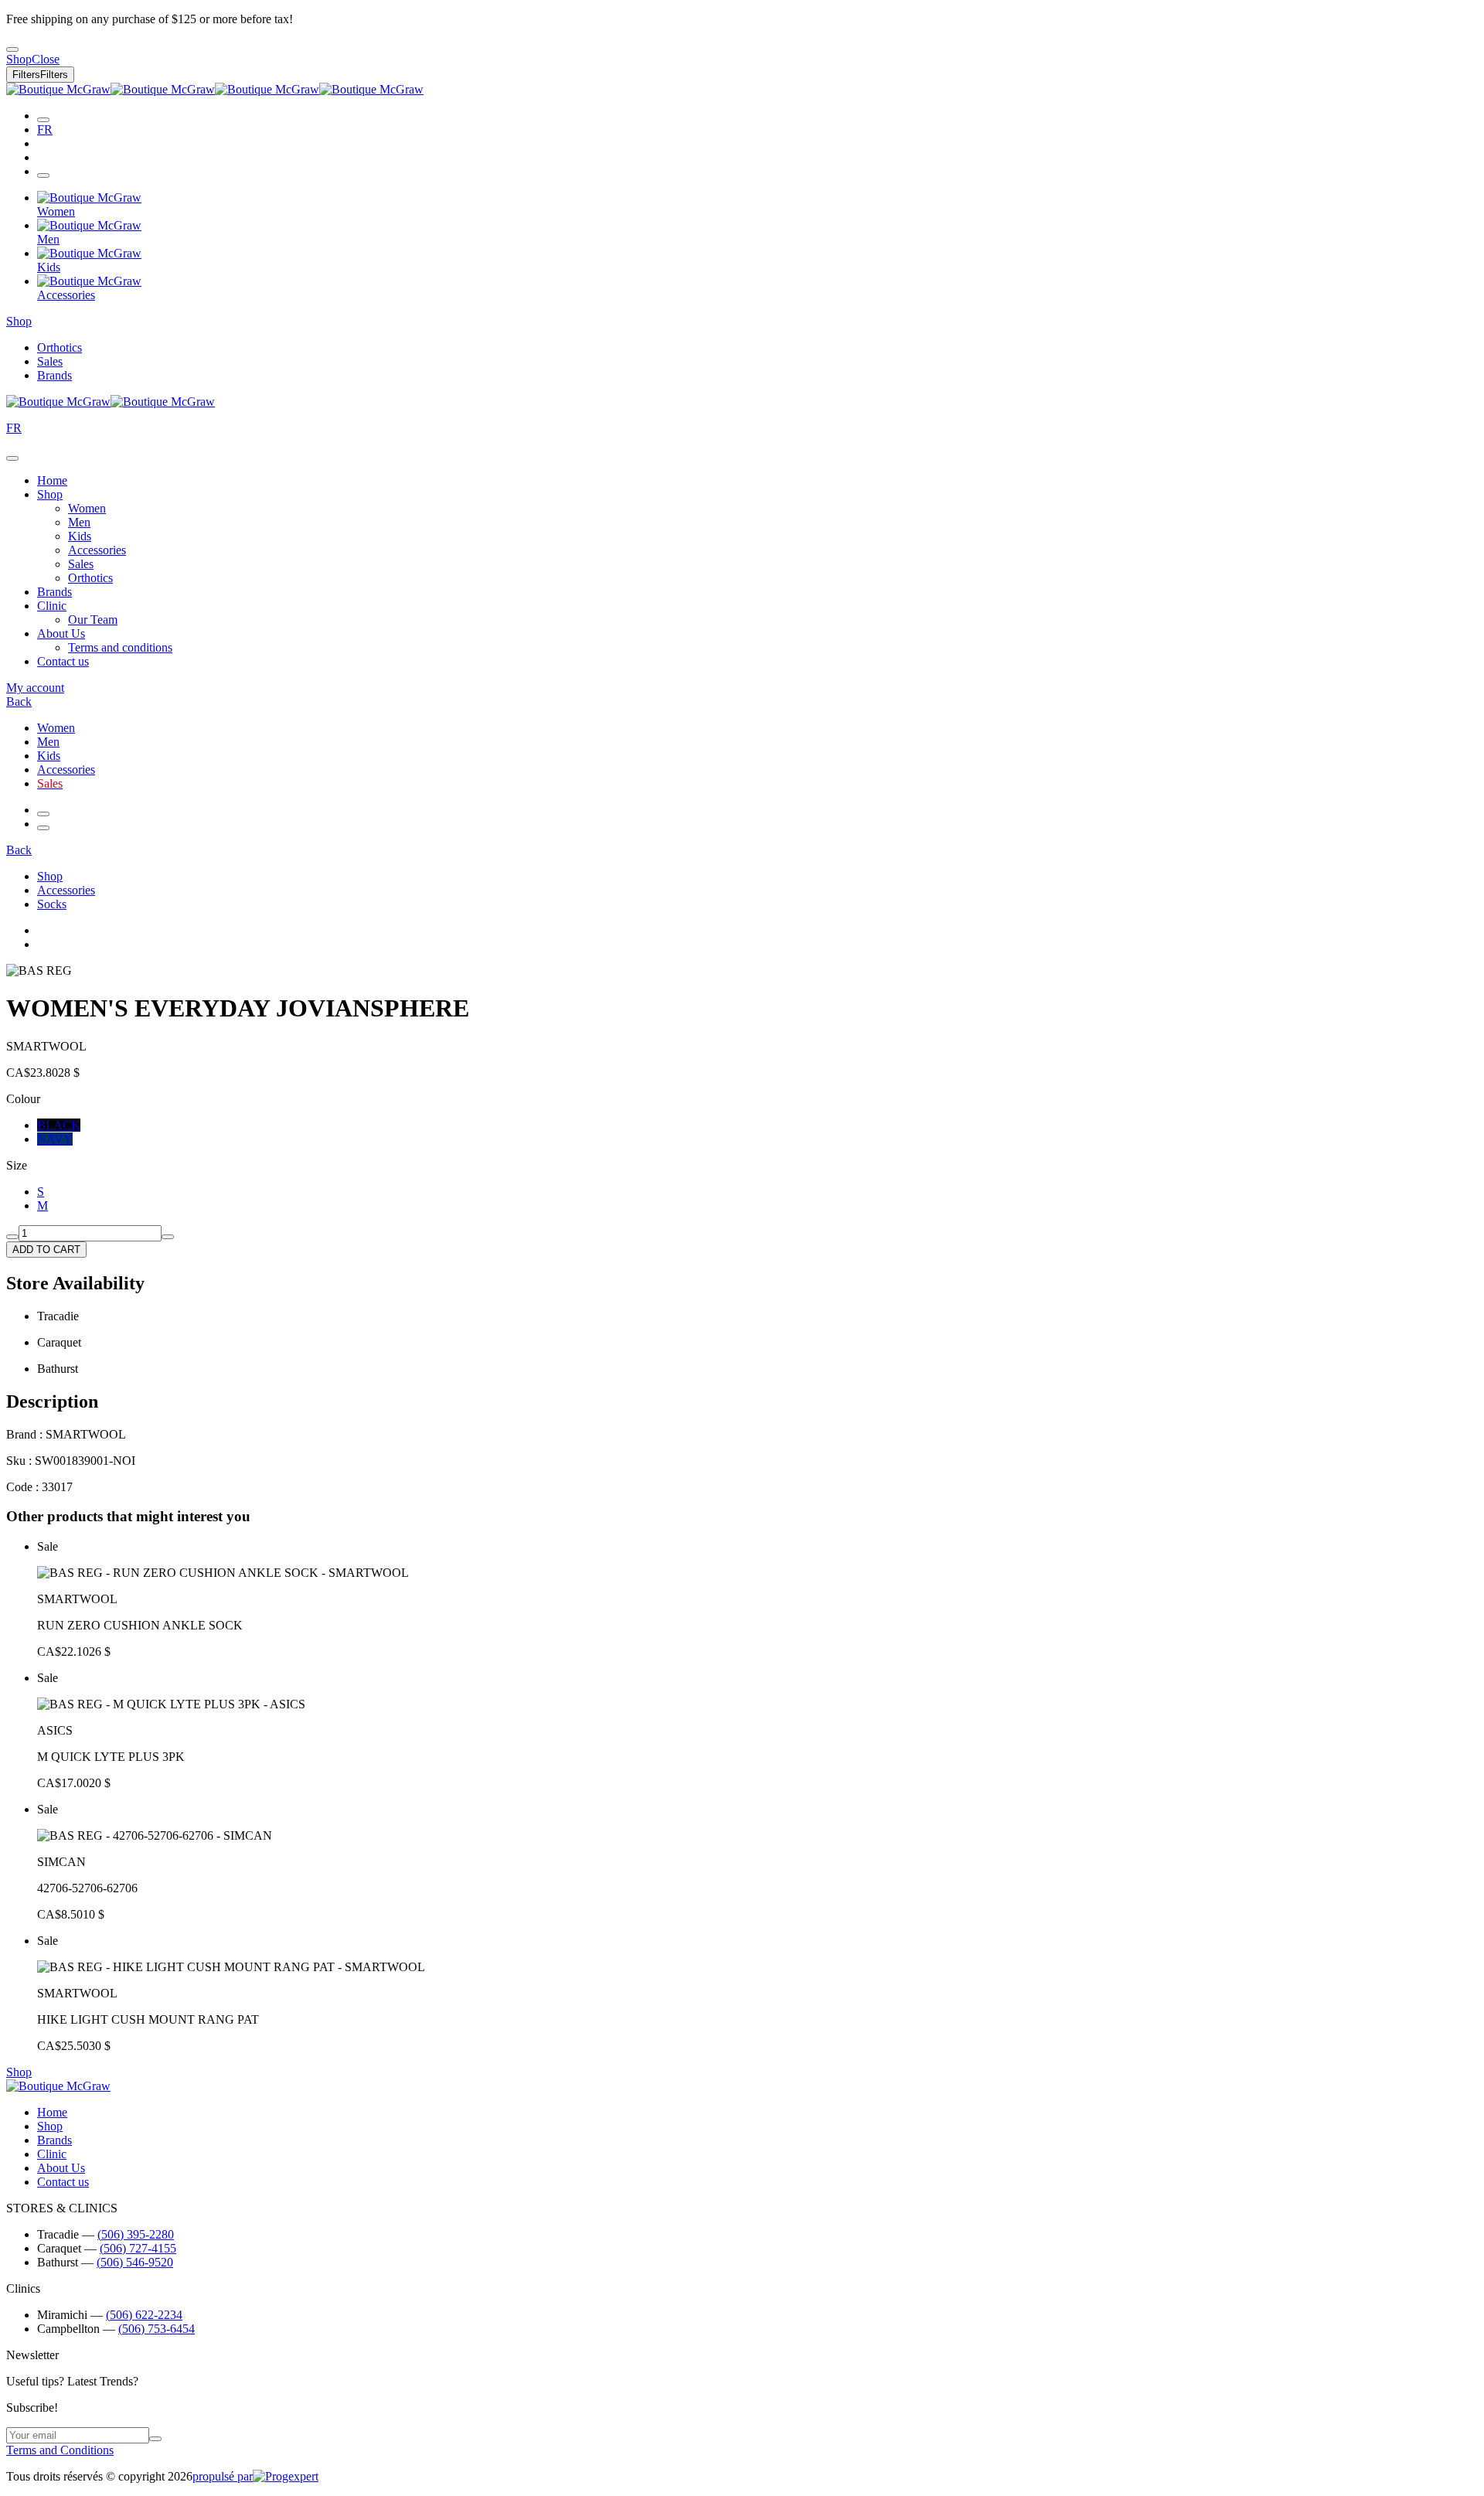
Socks (52, 904)
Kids (80, 536)
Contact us (63, 661)
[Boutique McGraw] (215, 89)
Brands (54, 375)
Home (52, 480)
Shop (19, 321)
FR (45, 129)
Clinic (52, 606)
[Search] (43, 120)
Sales (50, 361)
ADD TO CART (46, 1250)
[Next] (43, 828)
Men (79, 522)
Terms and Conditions (60, 2450)
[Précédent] (43, 814)
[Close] (12, 458)
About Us (61, 633)
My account (35, 688)
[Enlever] (12, 1237)
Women (87, 508)
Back (19, 701)
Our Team (93, 620)
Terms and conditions (120, 647)
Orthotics (60, 347)
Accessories (97, 550)
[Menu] (43, 175)
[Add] (168, 1237)
